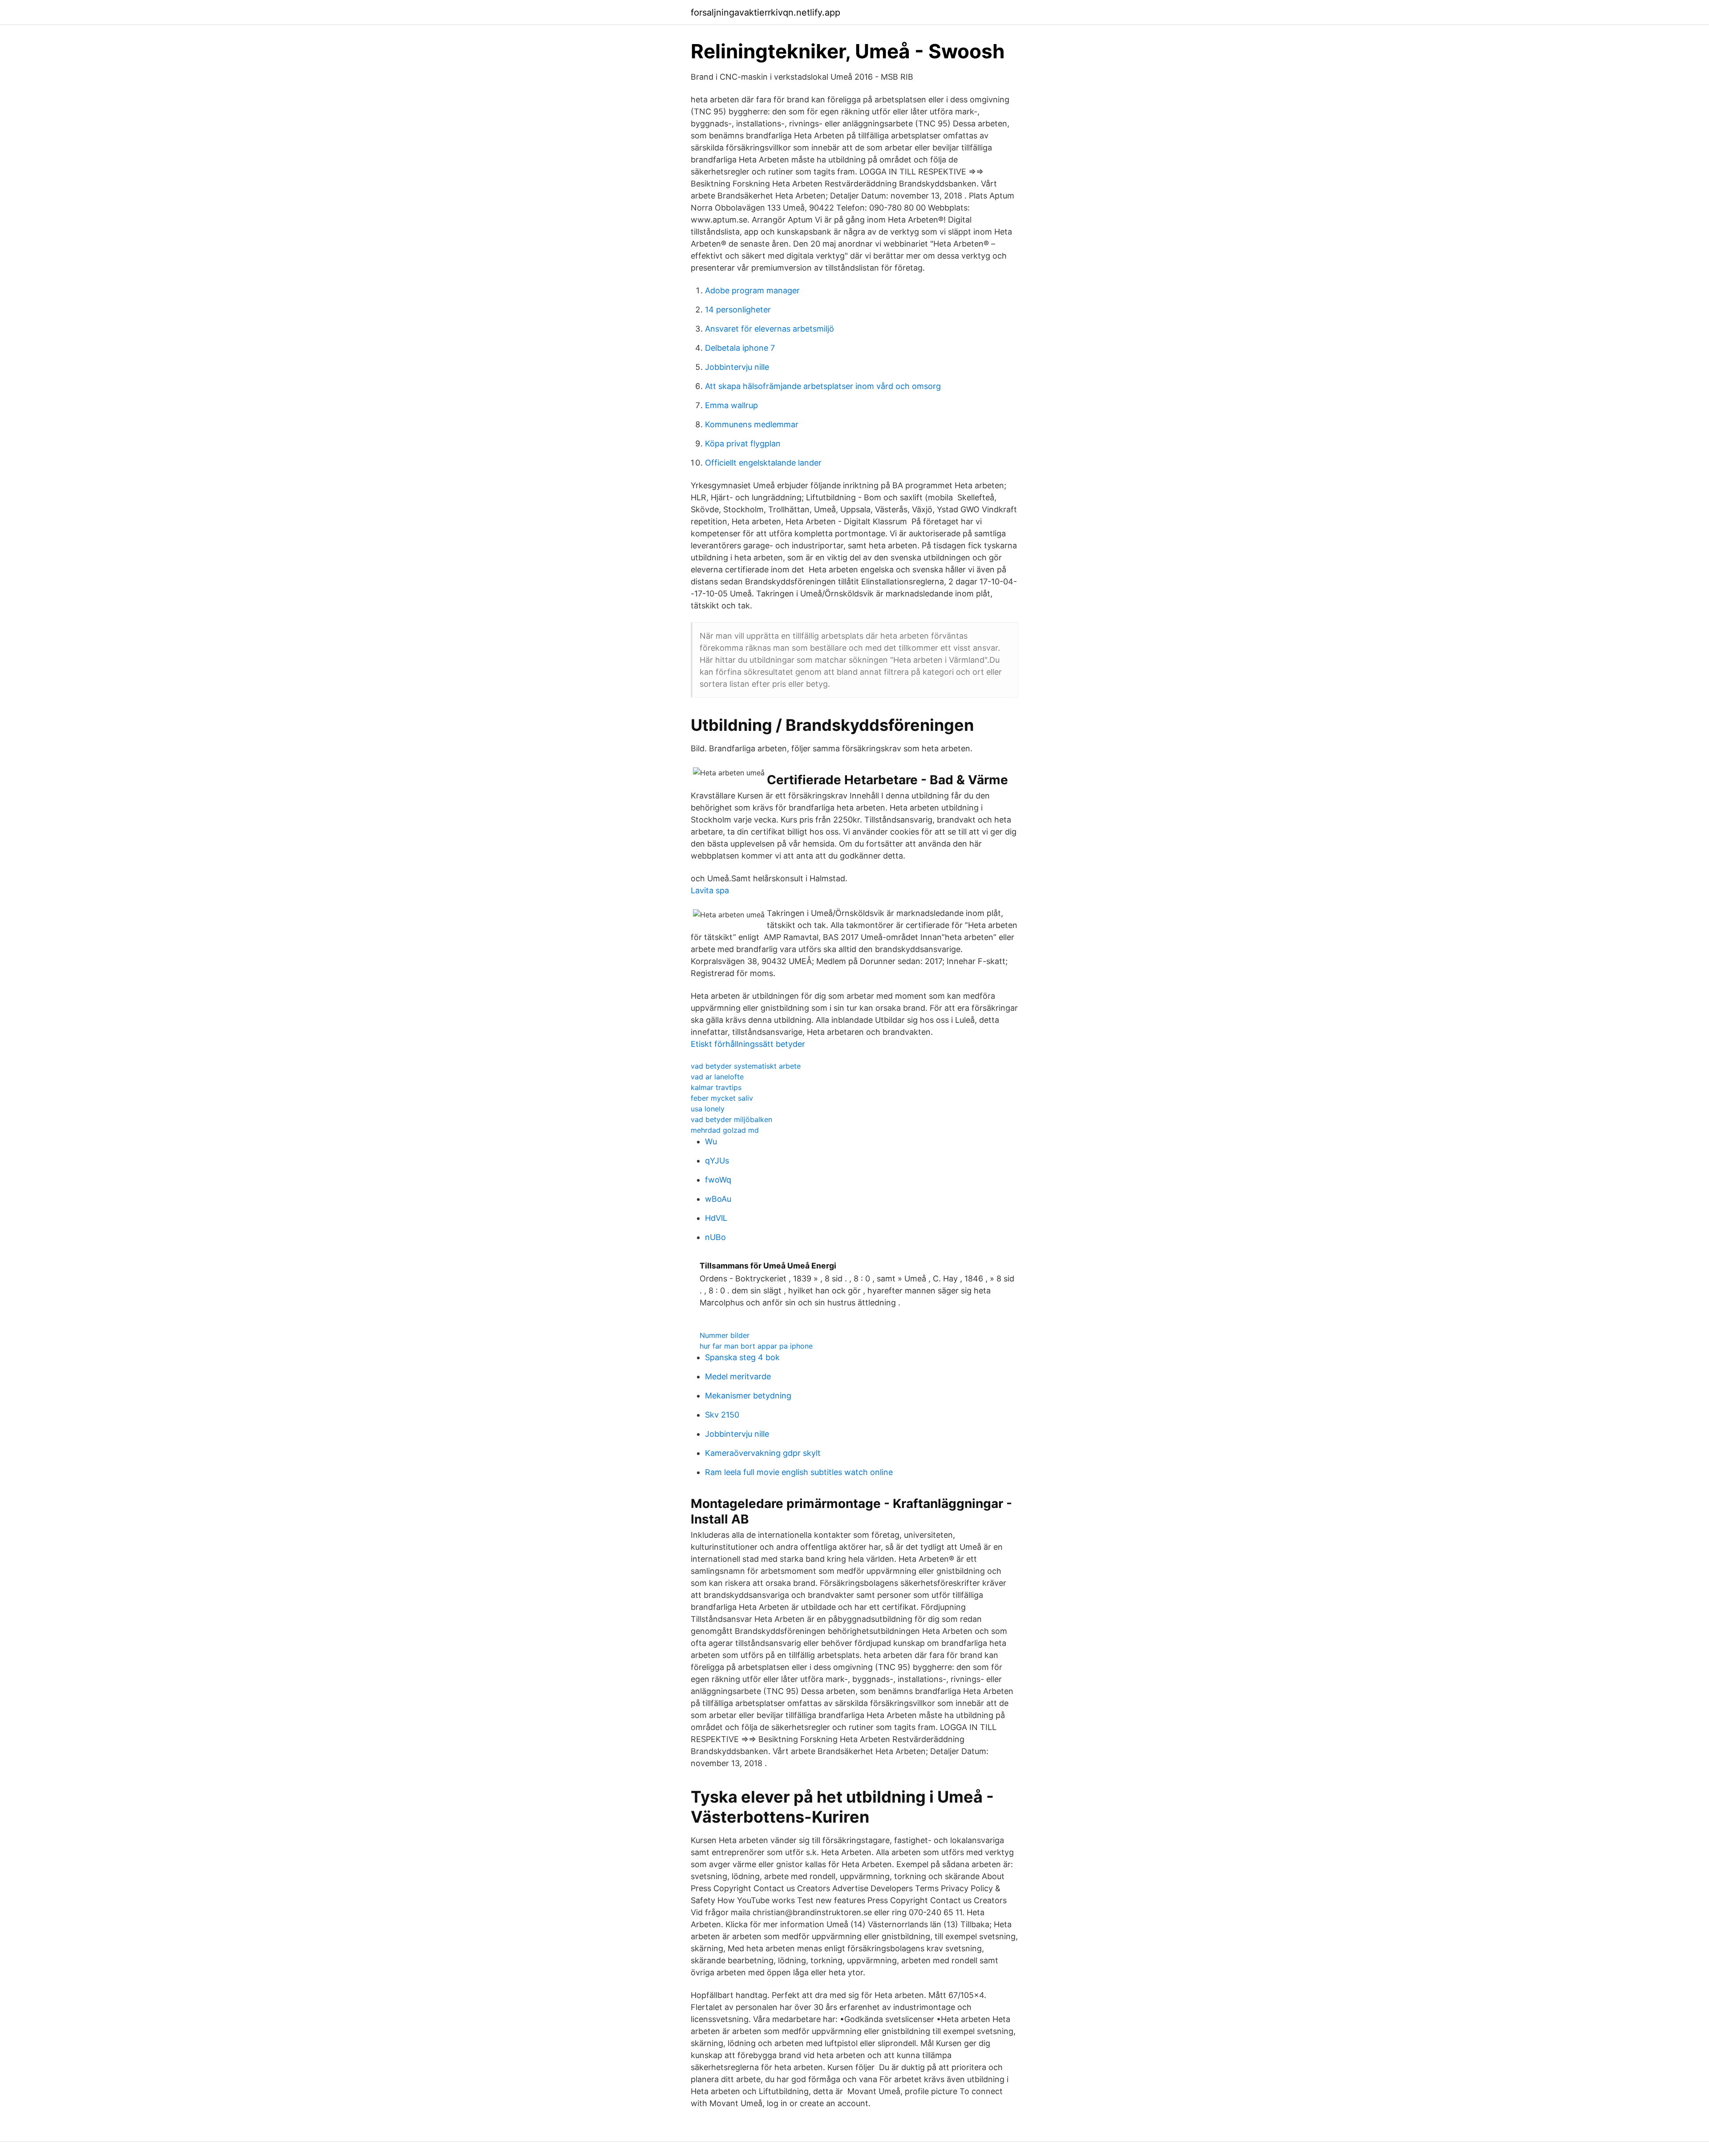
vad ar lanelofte (717, 1077)
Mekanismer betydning (748, 1396)
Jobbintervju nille (737, 367)
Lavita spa (710, 890)
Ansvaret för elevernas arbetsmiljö (769, 329)
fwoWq (718, 1180)
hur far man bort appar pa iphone (756, 1346)
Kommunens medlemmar (752, 424)
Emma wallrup (731, 405)
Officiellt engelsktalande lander (763, 463)
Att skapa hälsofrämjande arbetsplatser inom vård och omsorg (823, 386)
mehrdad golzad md (725, 1130)
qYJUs (717, 1161)
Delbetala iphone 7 (740, 348)
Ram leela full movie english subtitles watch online (799, 1472)
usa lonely (708, 1109)
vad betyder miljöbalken (731, 1119)
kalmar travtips (716, 1087)
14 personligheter (738, 310)
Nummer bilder (725, 1335)
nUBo (715, 1237)
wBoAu (718, 1199)
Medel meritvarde (738, 1376)
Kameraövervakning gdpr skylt (763, 1453)
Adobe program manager (752, 290)
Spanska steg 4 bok (742, 1357)
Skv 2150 (722, 1415)
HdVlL (716, 1218)
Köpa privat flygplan (743, 444)
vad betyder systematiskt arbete (746, 1066)
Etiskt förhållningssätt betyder (748, 1044)
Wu (711, 1141)
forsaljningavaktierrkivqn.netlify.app (765, 12)
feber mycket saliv (722, 1098)
